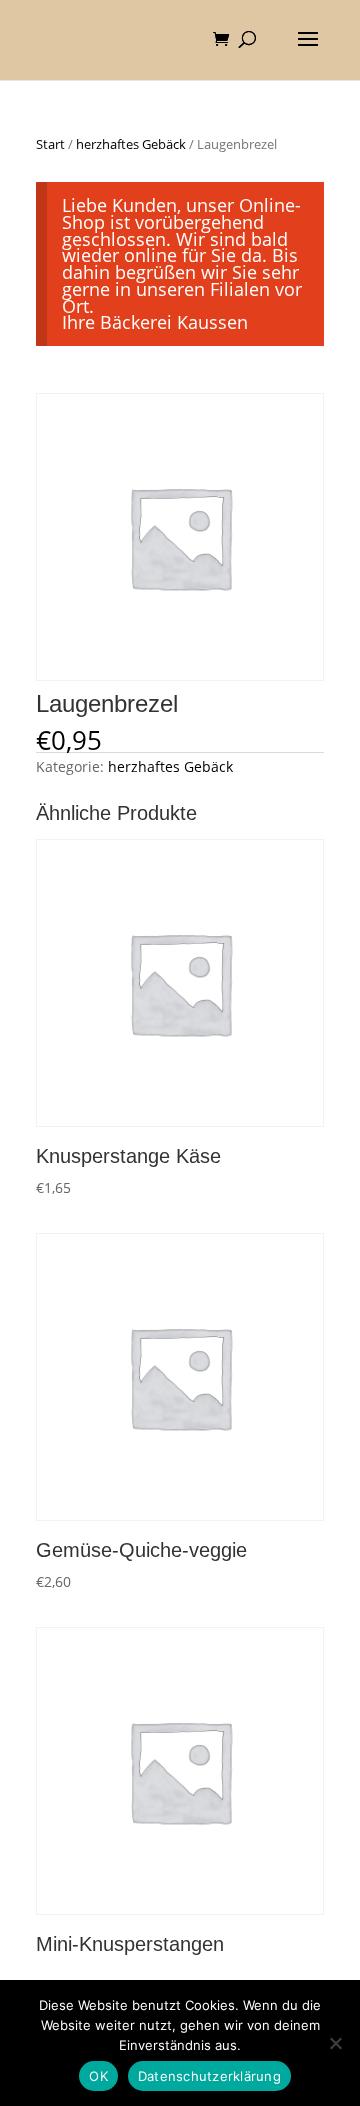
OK (98, 2076)
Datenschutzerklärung (209, 2076)
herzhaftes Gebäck (131, 144)
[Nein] (335, 2043)
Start (50, 144)
